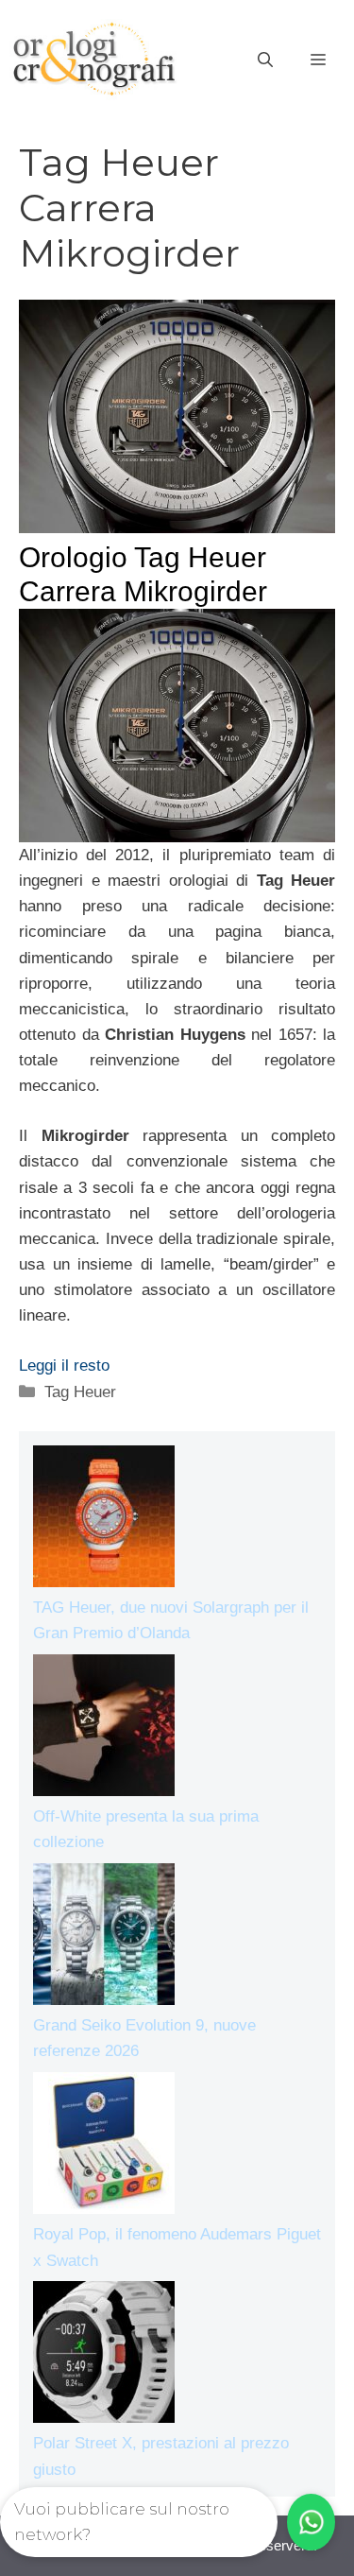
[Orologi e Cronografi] (94, 59)
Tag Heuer (80, 1392)
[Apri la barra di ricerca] (265, 61)
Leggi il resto (64, 1366)
